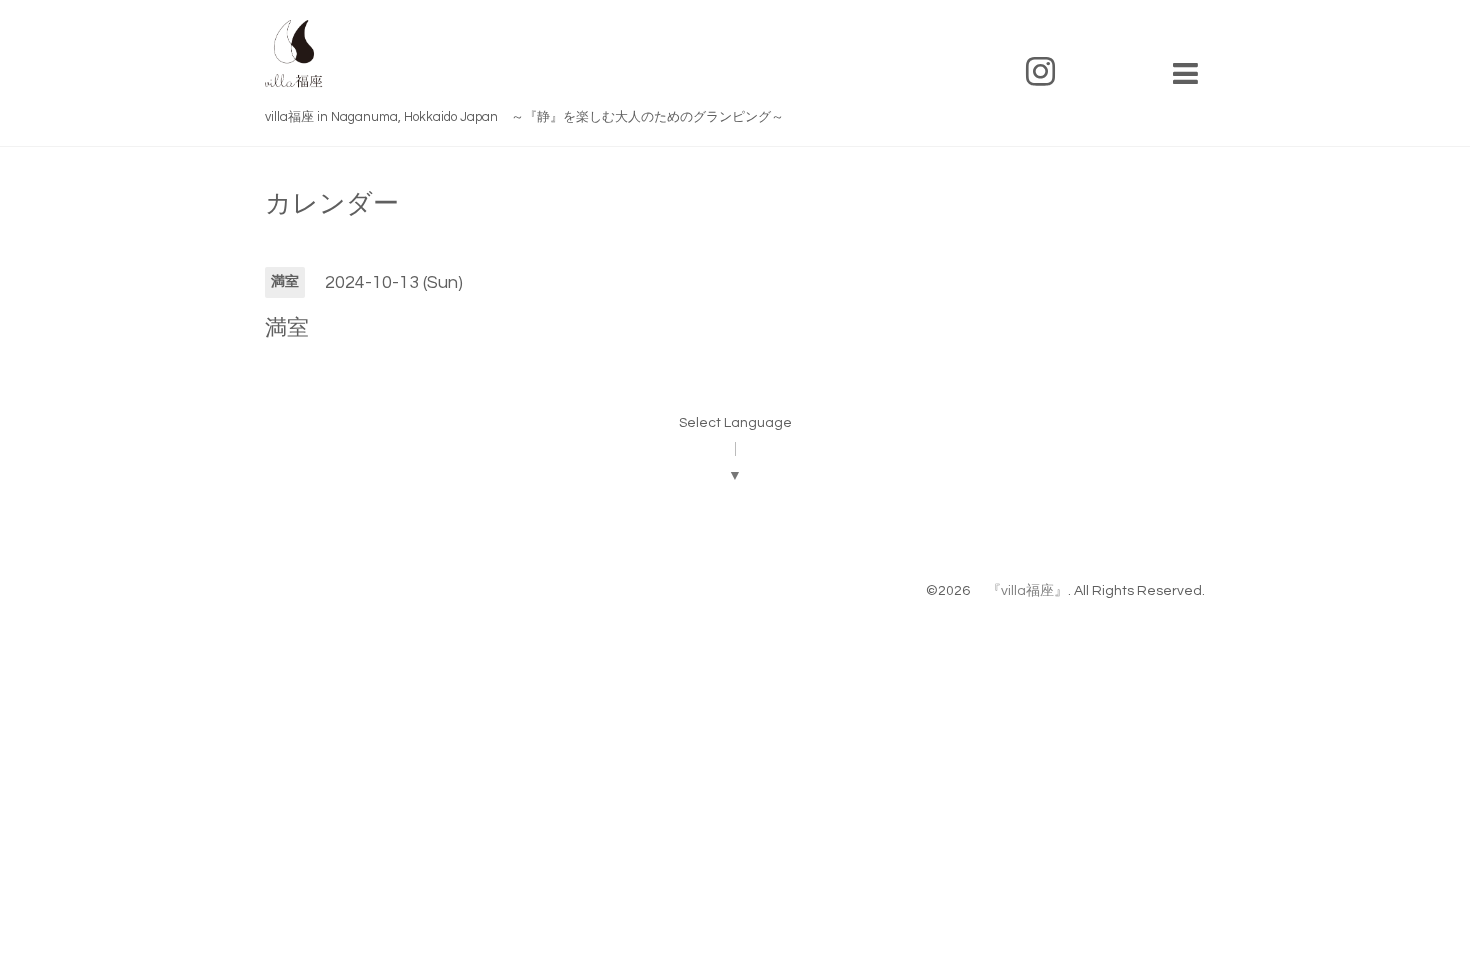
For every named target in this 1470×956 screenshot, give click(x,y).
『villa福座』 (1020, 591)
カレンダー (332, 204)
